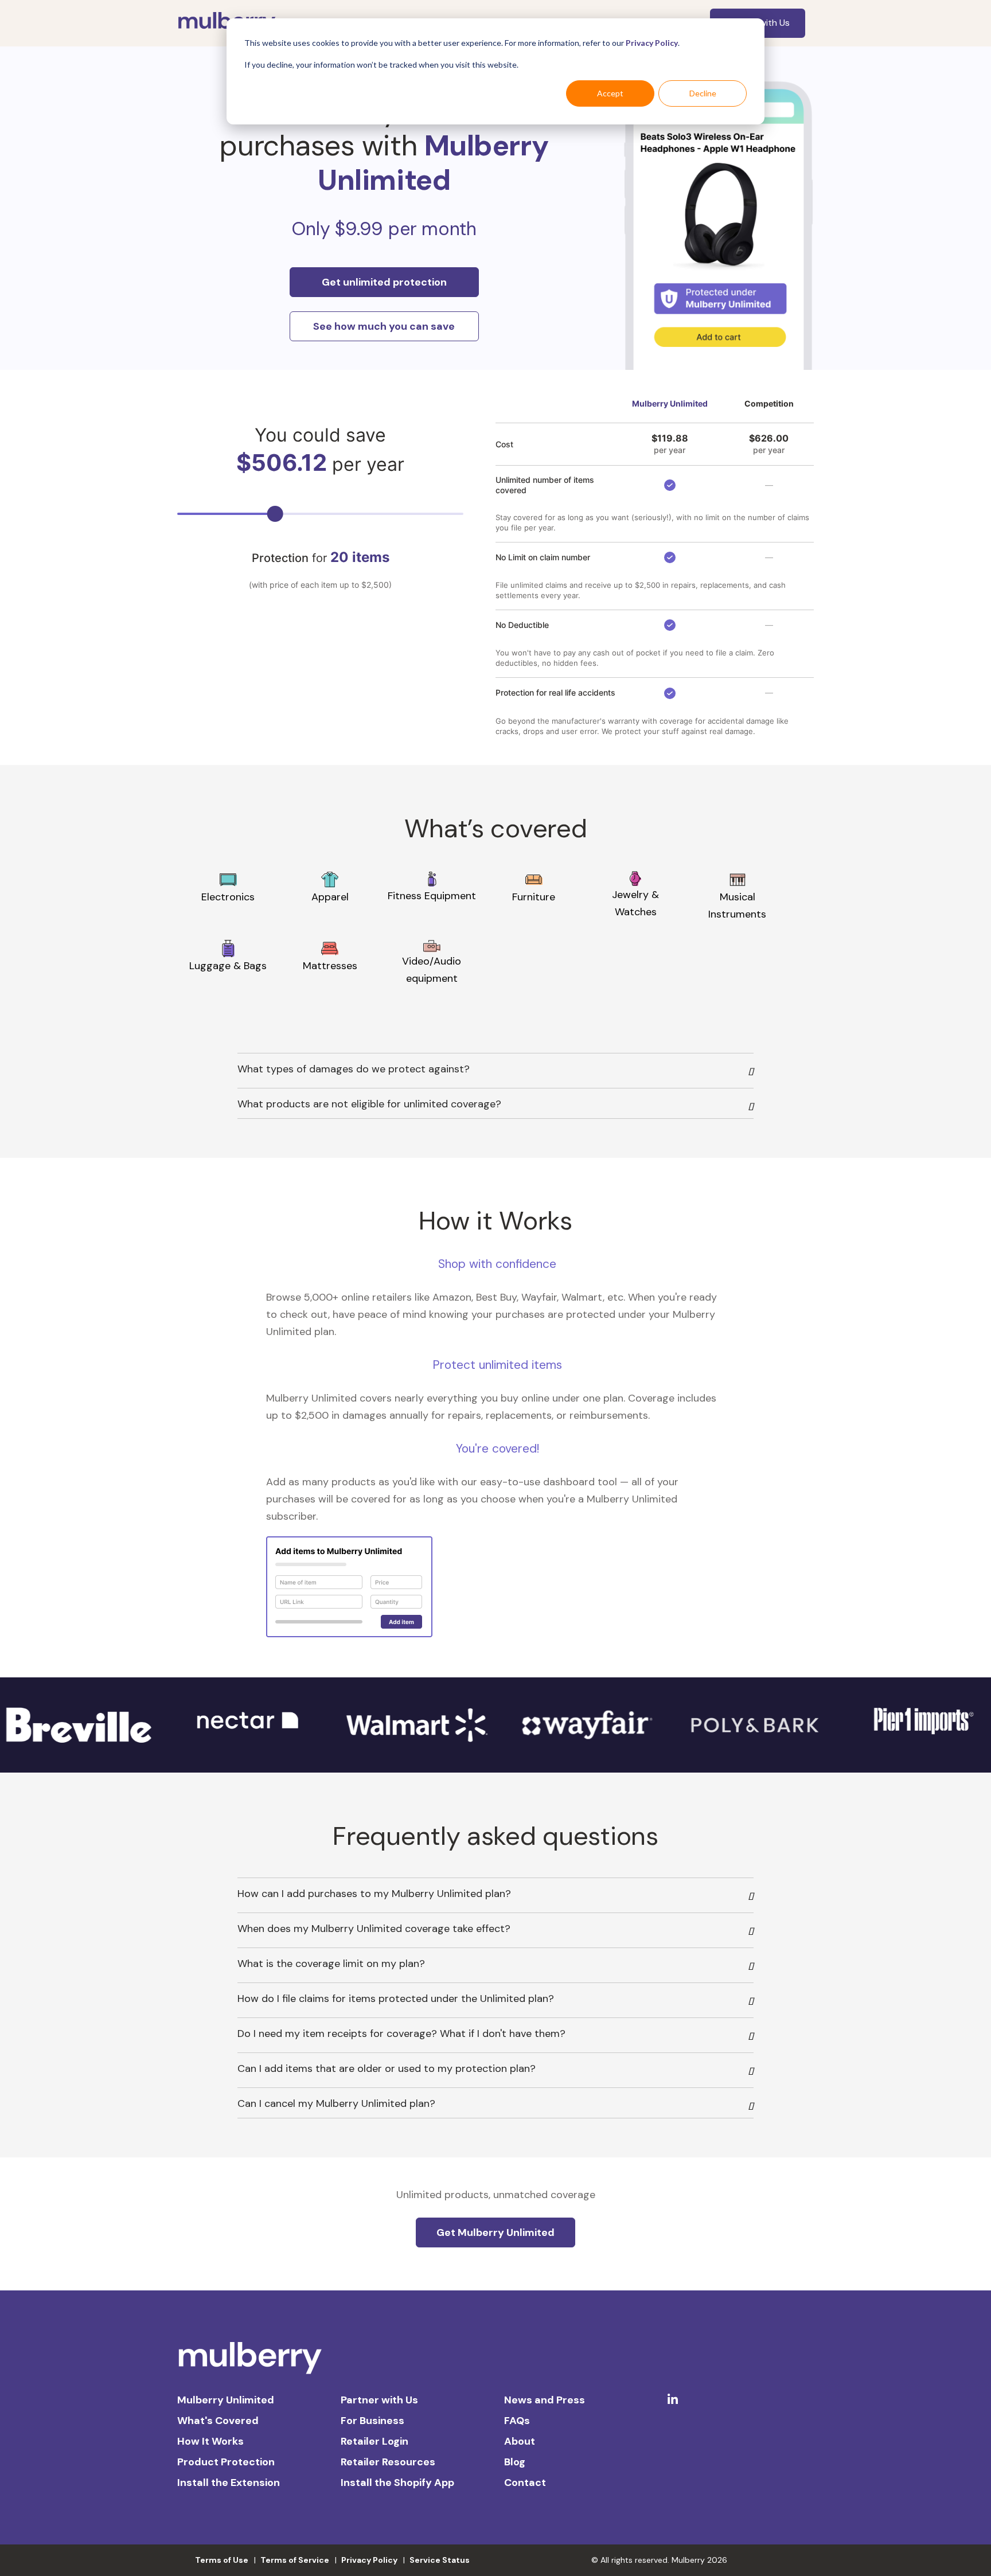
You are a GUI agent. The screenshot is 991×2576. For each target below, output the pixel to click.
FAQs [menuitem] (517, 2421)
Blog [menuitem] (515, 2462)
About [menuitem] (520, 2441)
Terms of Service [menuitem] (295, 2560)
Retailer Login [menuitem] (374, 2441)
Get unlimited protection (384, 282)
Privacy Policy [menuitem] (369, 2560)
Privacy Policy (652, 43)
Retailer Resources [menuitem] (388, 2462)
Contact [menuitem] (525, 2483)
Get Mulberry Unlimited (495, 2232)
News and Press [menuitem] (545, 2400)
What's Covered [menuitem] (218, 2421)
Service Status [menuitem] (440, 2560)
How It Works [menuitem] (210, 2441)
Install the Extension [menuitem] (229, 2483)
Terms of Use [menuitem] (222, 2560)
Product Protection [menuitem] (226, 2462)
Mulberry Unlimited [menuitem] (226, 2400)
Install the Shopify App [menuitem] (397, 2483)
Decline (703, 93)
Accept (610, 93)
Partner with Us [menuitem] (379, 2400)
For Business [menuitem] (372, 2421)
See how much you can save (384, 326)
